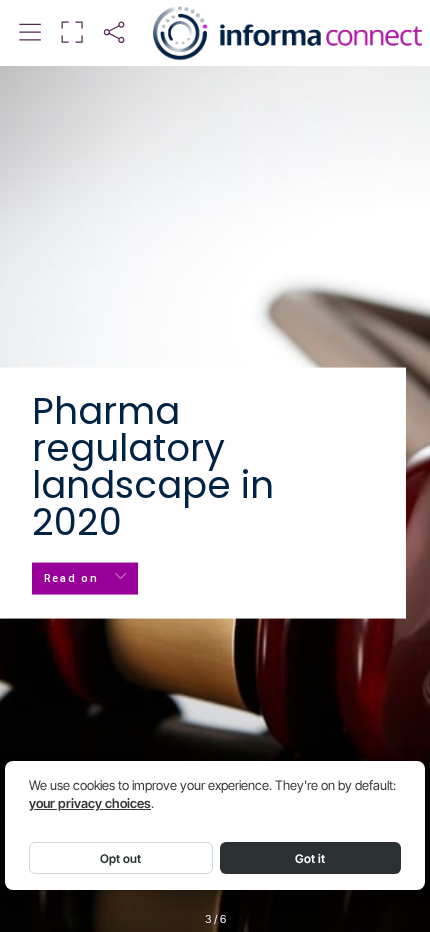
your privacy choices (90, 803)
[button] (30, 33)
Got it (310, 858)
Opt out (120, 858)
